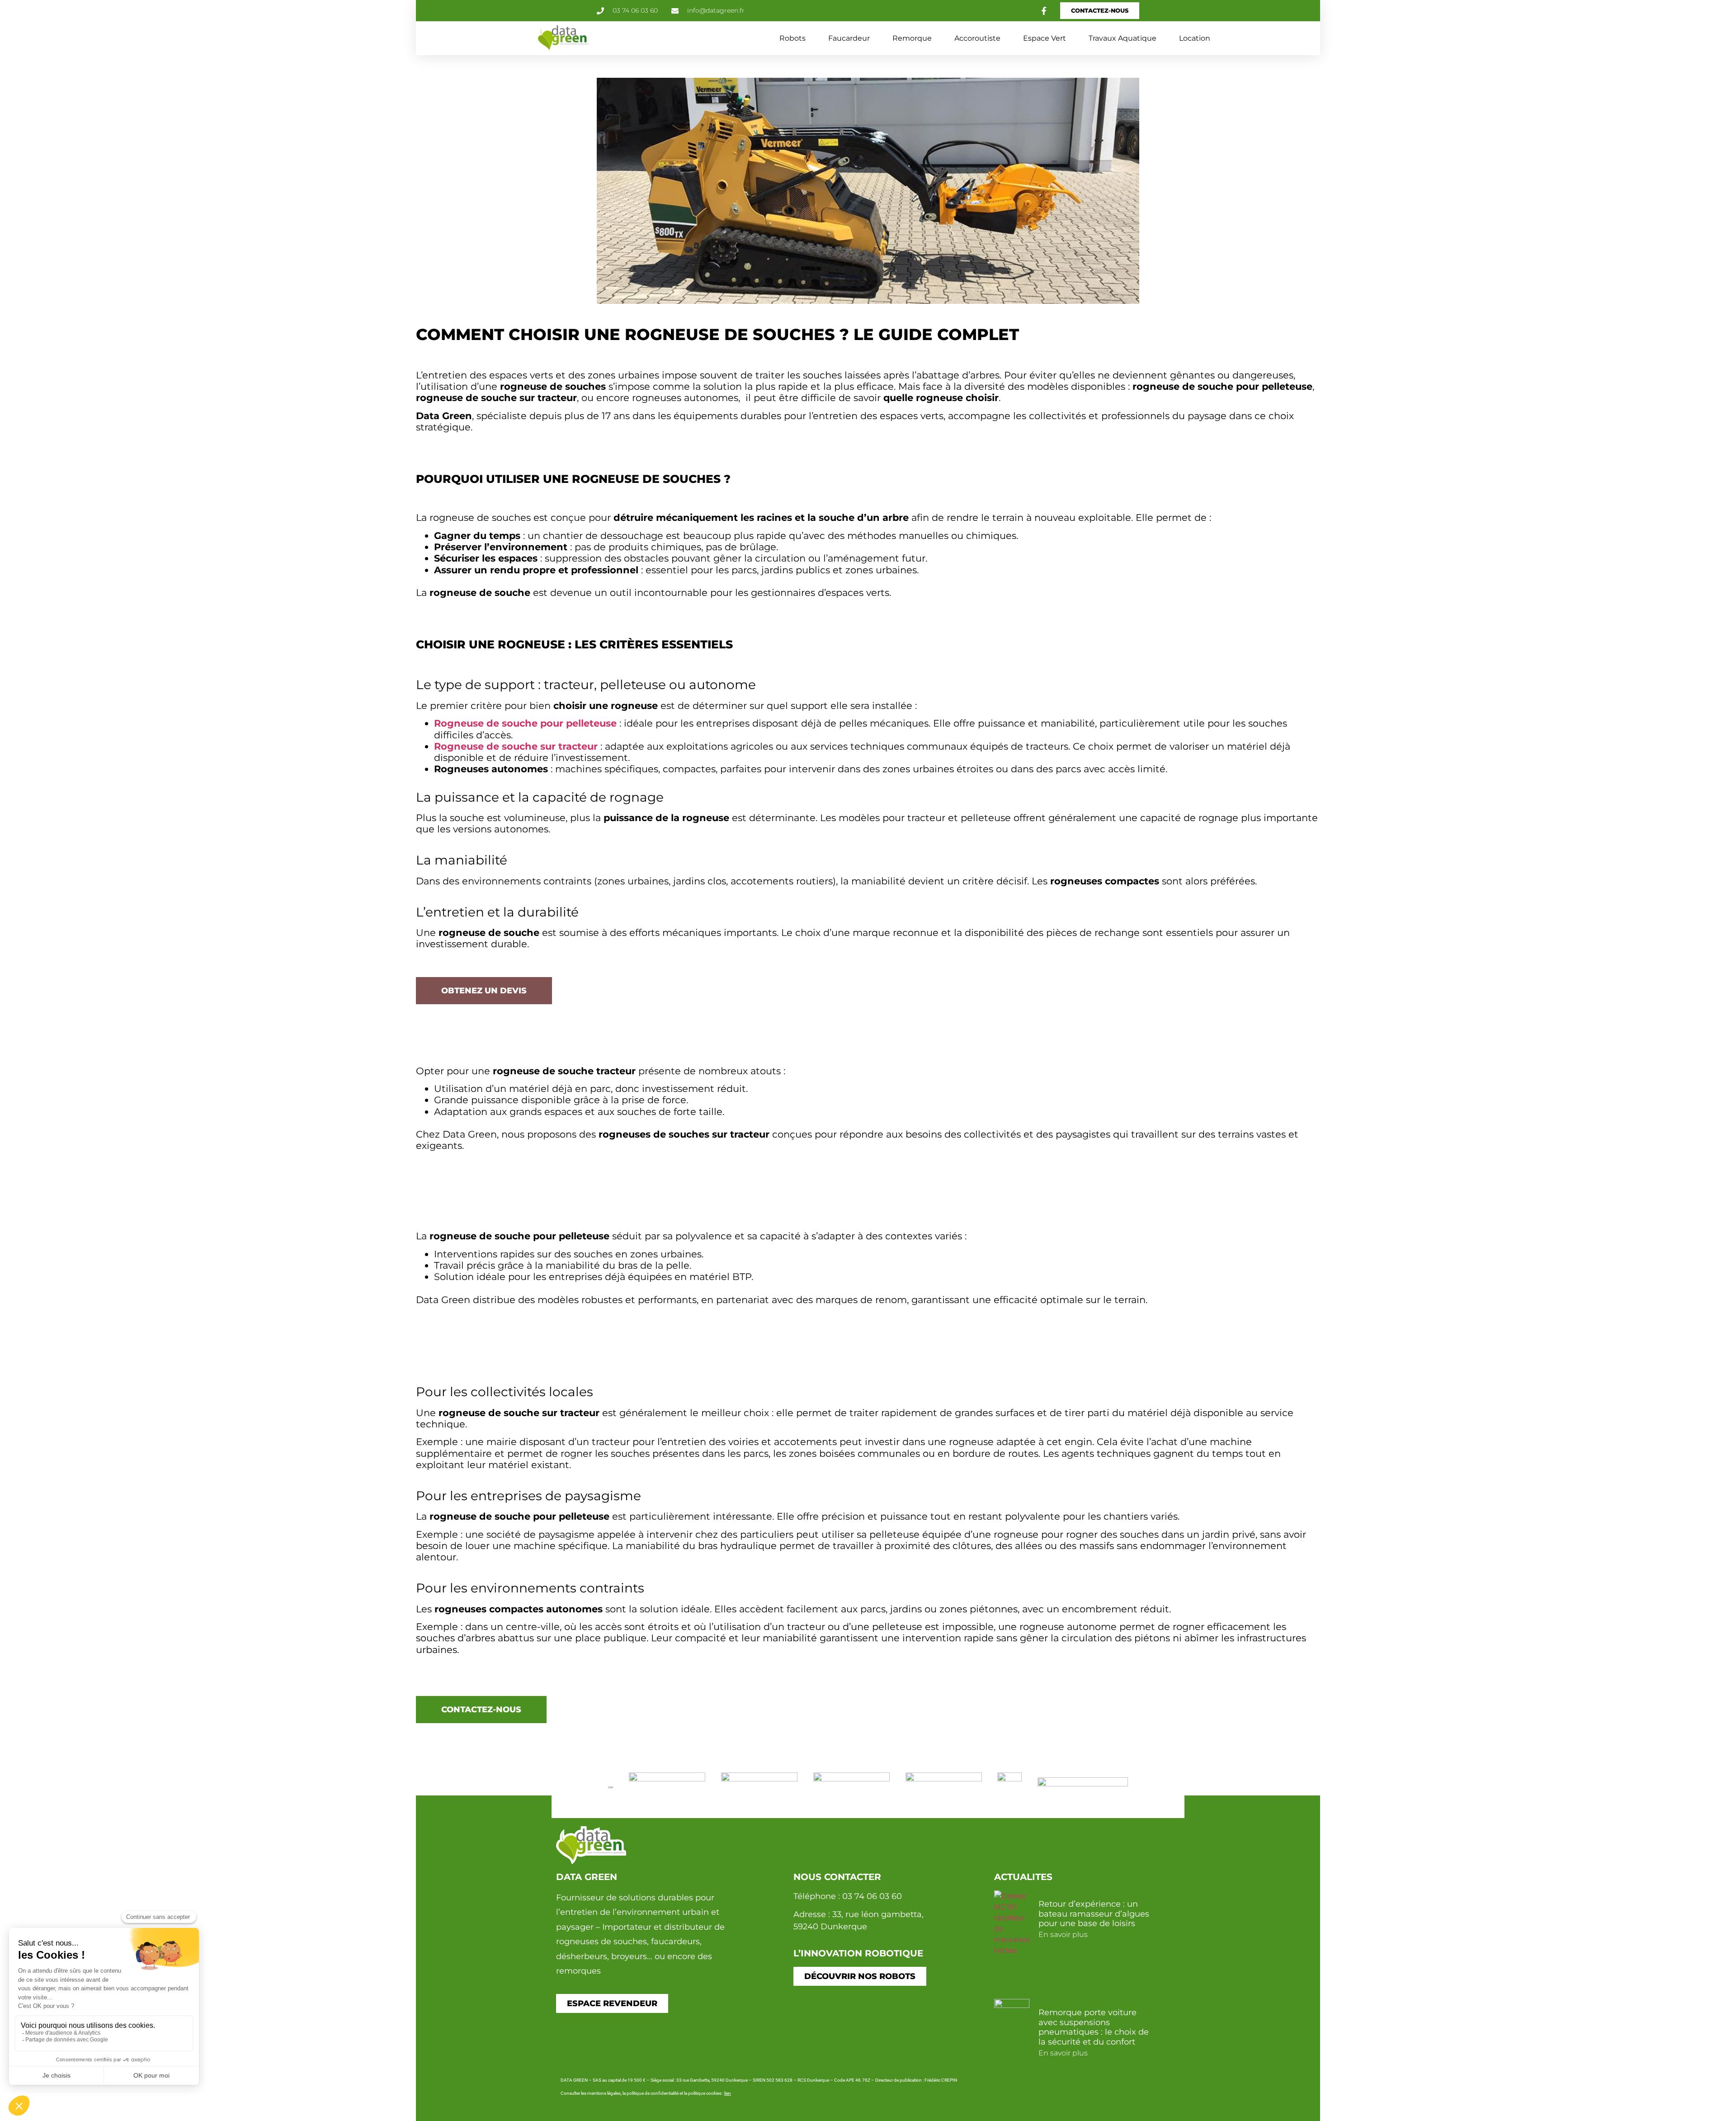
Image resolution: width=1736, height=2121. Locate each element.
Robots (793, 38)
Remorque (912, 38)
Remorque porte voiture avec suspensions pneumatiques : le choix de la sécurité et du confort (1094, 2027)
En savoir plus (1063, 1934)
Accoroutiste (977, 38)
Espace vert (1045, 38)
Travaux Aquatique (1123, 38)
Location (1195, 38)
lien (728, 2093)
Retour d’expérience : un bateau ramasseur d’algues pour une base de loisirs (1094, 1914)
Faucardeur (849, 38)
